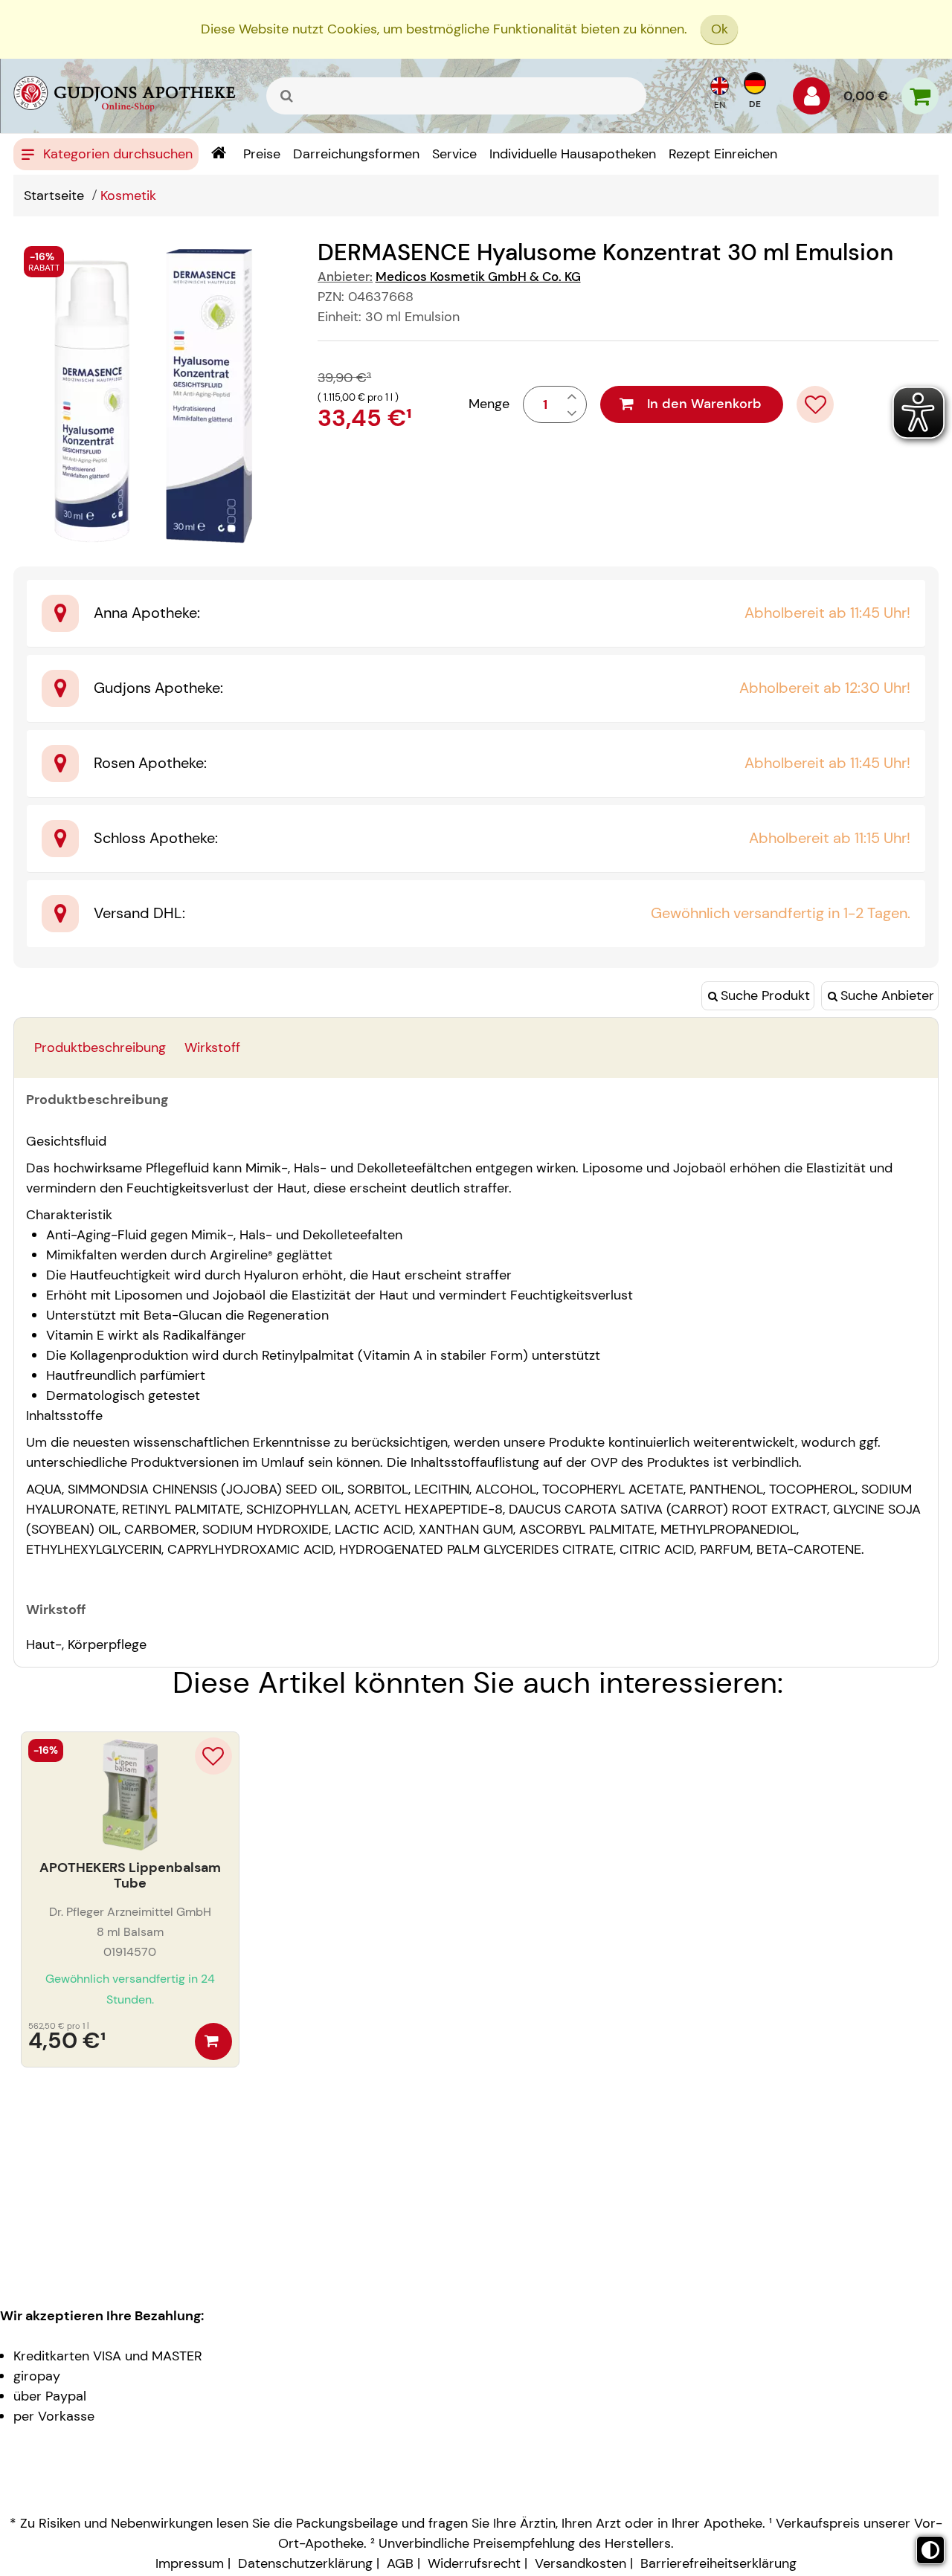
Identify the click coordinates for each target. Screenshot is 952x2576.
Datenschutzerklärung (305, 2563)
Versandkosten (580, 2563)
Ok (720, 29)
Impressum (190, 2563)
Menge (489, 404)
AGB (400, 2563)
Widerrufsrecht (474, 2563)
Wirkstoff (212, 1047)
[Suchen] (287, 96)
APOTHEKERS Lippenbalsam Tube (130, 1876)
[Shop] (218, 154)
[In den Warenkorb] (213, 2041)
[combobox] (456, 96)
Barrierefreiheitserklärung (718, 2563)
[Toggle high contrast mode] (930, 2550)
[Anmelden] (811, 100)
